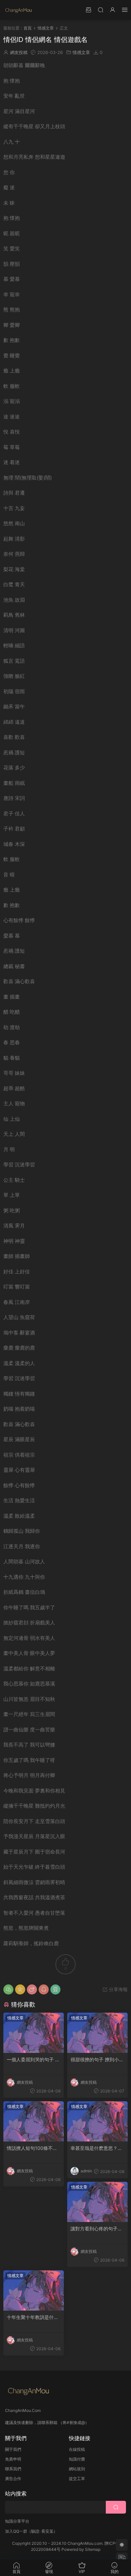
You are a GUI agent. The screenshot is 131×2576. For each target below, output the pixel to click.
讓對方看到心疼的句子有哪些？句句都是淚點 (96, 2229)
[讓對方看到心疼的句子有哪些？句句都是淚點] (97, 2202)
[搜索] (100, 10)
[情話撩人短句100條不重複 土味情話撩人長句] (34, 2121)
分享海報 (118, 1989)
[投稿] (88, 10)
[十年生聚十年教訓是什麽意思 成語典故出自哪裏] (34, 2290)
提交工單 (77, 2479)
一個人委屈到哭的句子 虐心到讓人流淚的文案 (33, 2060)
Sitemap (93, 2549)
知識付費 (77, 2459)
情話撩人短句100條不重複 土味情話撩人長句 (32, 2148)
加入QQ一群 (16, 2531)
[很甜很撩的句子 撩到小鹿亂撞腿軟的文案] (97, 2033)
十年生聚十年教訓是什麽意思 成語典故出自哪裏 (33, 2317)
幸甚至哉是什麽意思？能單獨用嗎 (96, 2148)
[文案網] (18, 10)
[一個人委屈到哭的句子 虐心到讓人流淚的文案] (34, 2033)
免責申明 (13, 2459)
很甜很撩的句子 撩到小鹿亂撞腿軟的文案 (97, 2060)
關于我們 (13, 2449)
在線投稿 (77, 2449)
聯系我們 (13, 2469)
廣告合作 (13, 2479)
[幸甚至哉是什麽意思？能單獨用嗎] (97, 2121)
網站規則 (77, 2469)
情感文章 (81, 52)
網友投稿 (19, 52)
